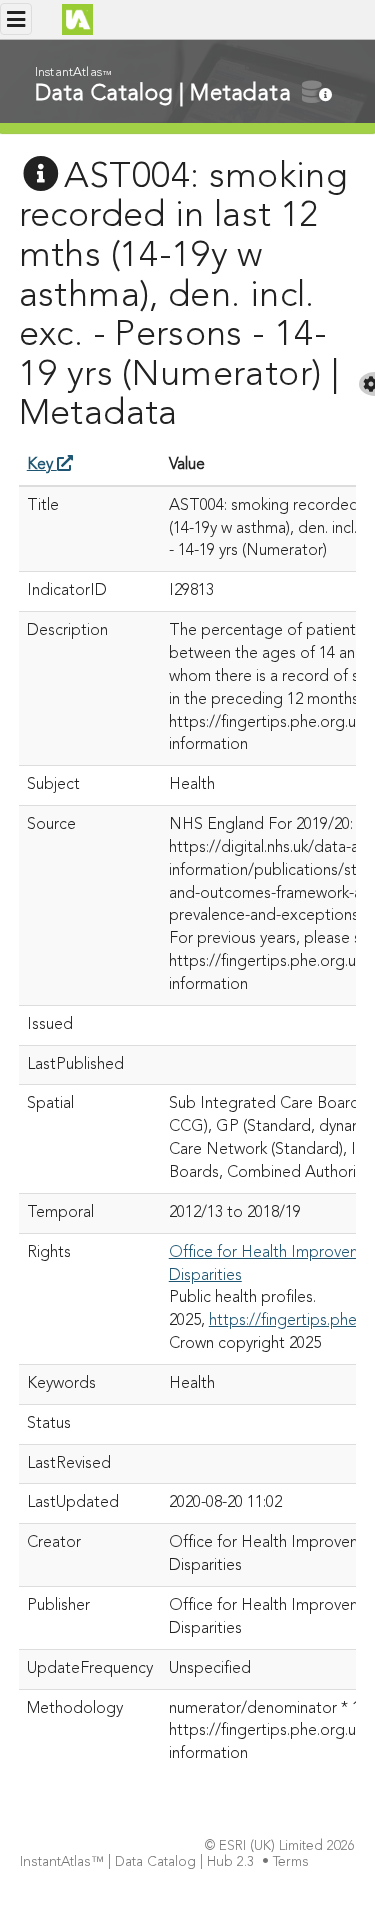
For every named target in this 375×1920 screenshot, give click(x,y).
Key (42, 465)
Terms (291, 1862)
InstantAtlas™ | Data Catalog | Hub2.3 (137, 1862)
